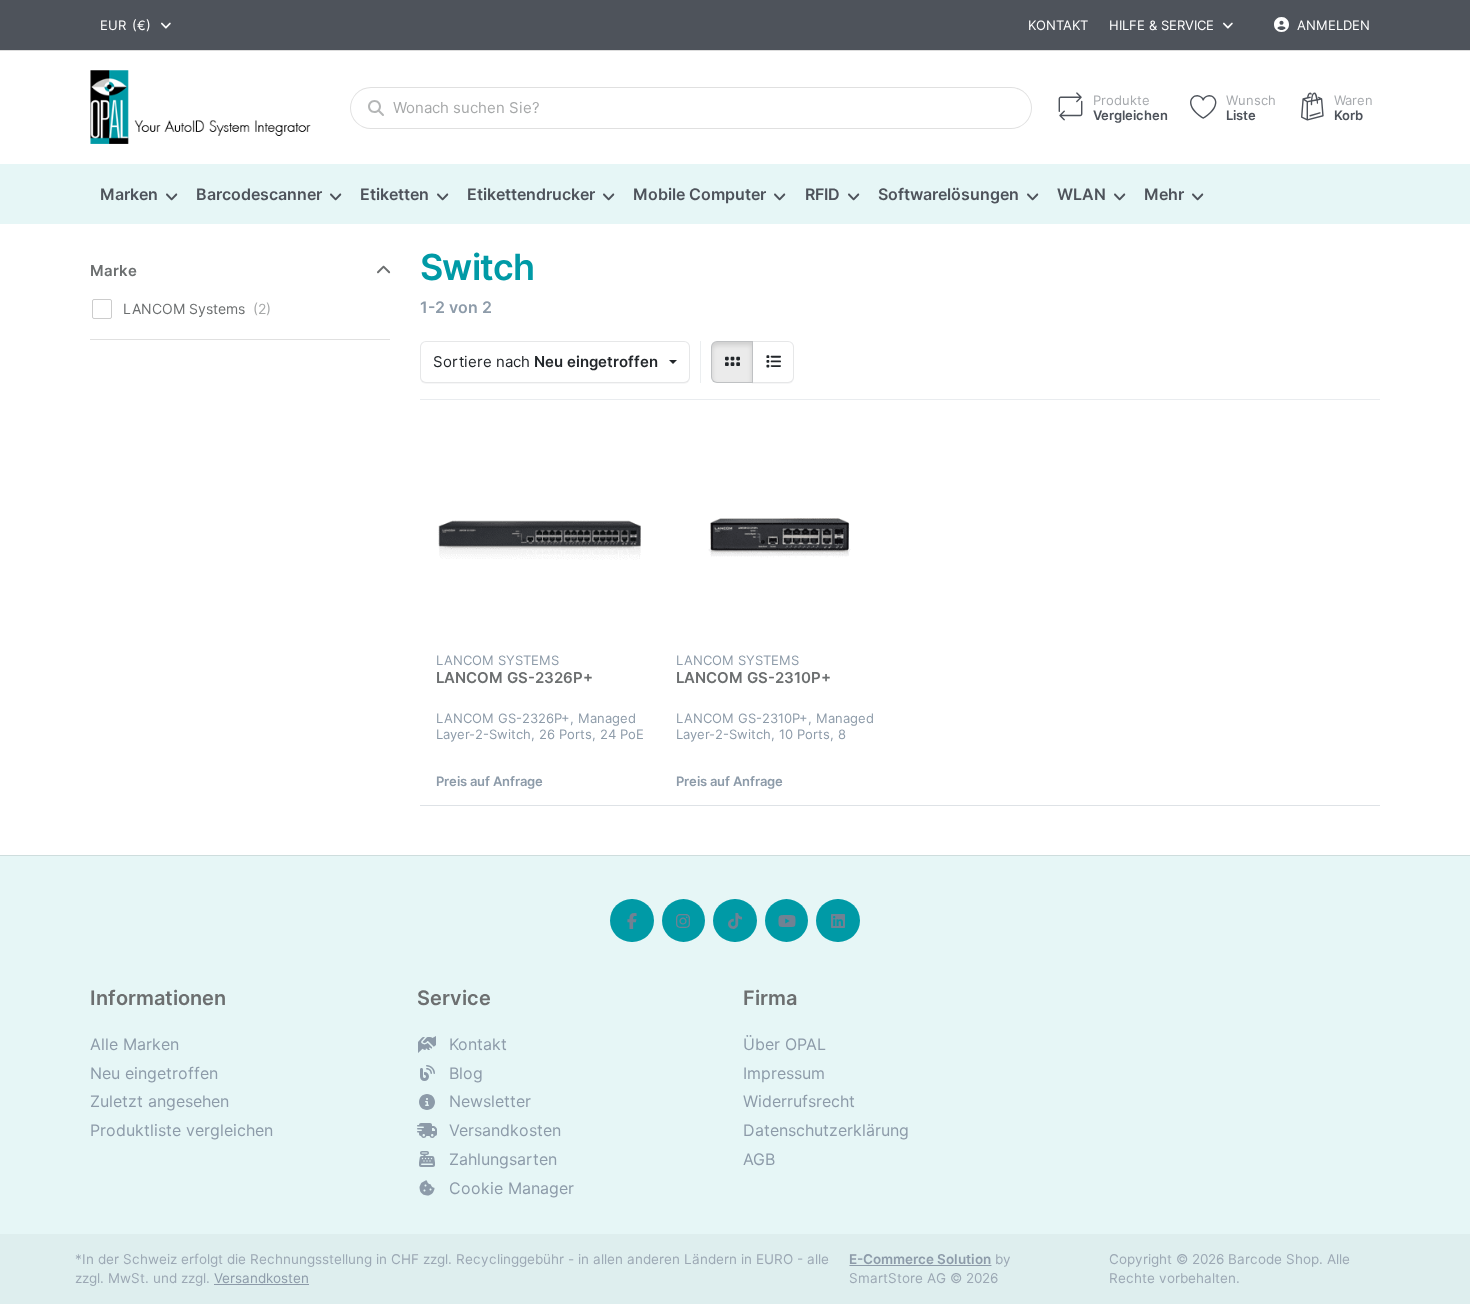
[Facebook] (632, 921)
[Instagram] (684, 921)
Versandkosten (261, 1278)
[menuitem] (138, 195)
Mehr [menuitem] (1164, 194)
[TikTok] (735, 921)
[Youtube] (787, 921)
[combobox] (137, 25)
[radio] (732, 362)
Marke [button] (113, 270)
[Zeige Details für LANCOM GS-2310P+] (780, 536)
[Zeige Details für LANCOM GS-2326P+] (540, 536)
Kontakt (1058, 25)
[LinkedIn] (838, 921)
